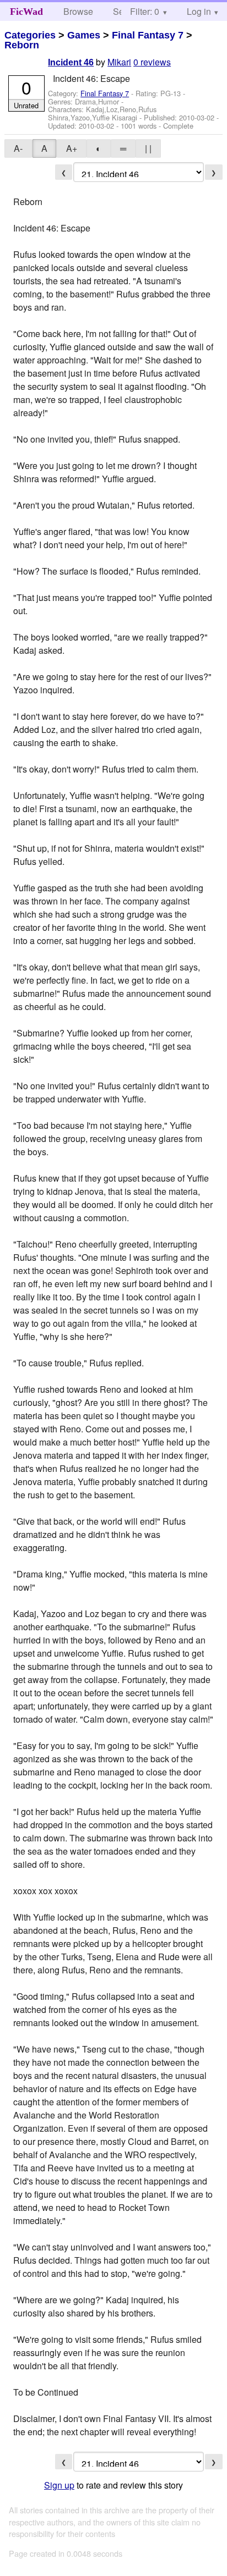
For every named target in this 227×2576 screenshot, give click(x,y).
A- (18, 148)
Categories (30, 35)
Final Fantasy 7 (148, 35)
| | (148, 148)
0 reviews (152, 62)
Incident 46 (71, 62)
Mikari (119, 62)
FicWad (26, 12)
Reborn (22, 45)
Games (84, 35)
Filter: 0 (145, 11)
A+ (72, 148)
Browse (78, 11)
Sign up (59, 2485)
